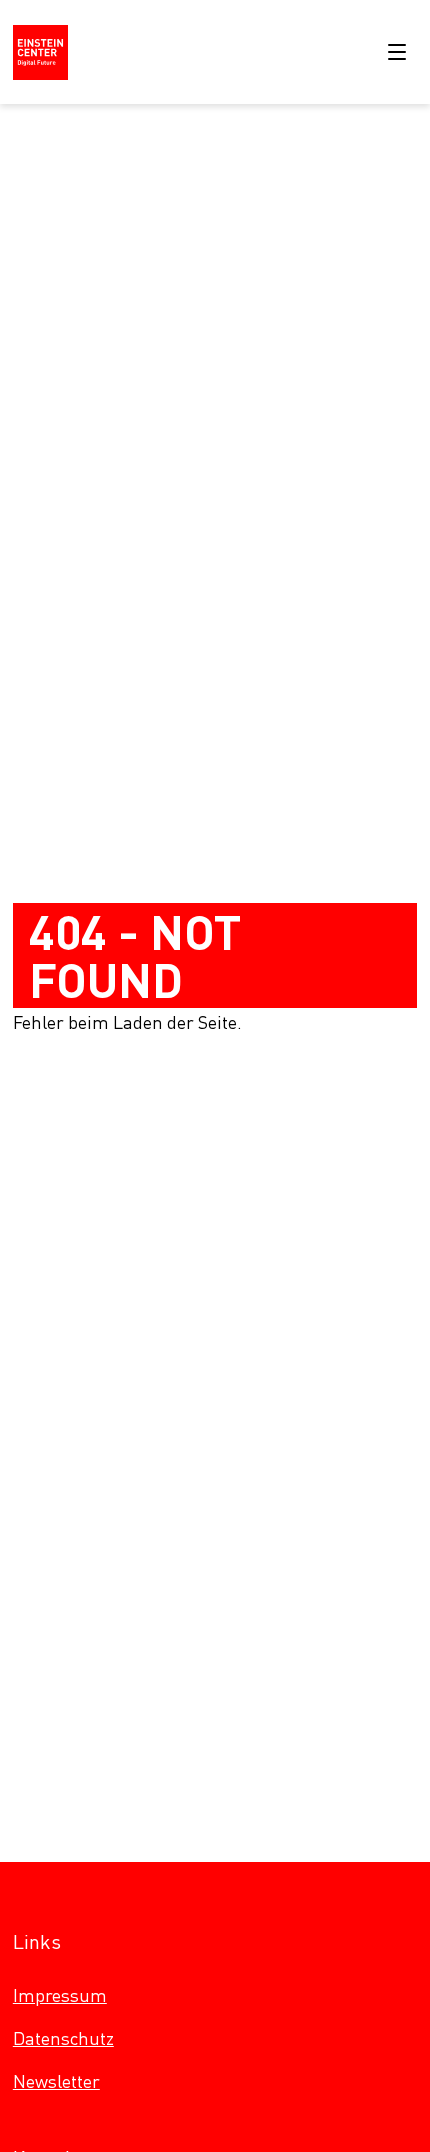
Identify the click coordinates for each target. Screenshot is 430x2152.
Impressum (60, 1994)
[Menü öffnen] (397, 52)
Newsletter (56, 2080)
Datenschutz (63, 2037)
